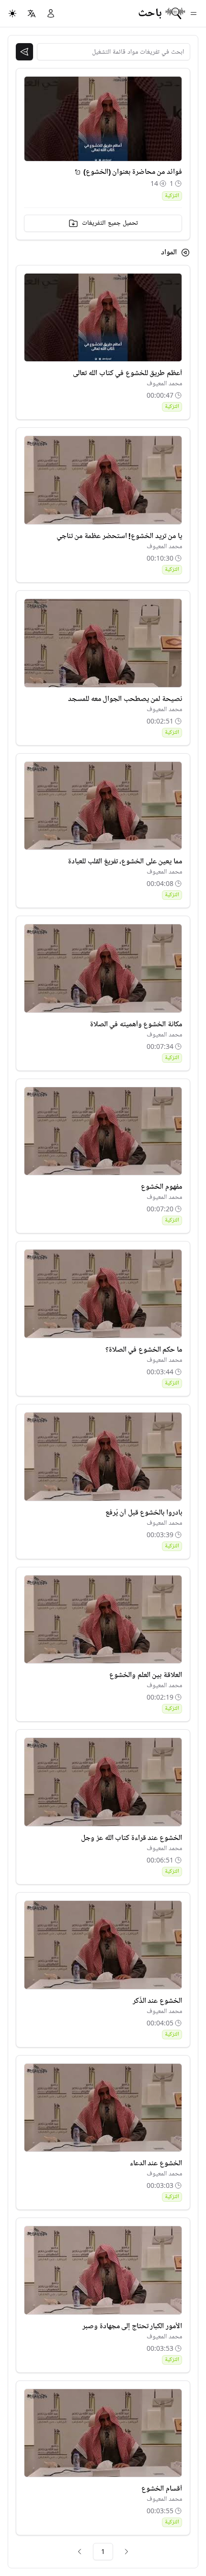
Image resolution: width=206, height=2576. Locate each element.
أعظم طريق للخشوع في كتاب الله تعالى (127, 373)
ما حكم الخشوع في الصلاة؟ (144, 1350)
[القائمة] (194, 13)
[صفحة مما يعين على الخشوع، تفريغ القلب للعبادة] (103, 806)
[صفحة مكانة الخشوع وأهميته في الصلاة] (103, 968)
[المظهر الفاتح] (12, 13)
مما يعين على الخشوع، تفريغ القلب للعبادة (125, 862)
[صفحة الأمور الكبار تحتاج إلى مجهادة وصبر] (103, 2270)
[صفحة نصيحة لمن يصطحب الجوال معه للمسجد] (103, 643)
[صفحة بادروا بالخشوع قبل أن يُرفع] (103, 1457)
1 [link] (103, 2551)
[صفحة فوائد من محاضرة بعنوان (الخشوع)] (78, 172)
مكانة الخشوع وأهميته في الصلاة (136, 1024)
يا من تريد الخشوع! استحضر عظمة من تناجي (119, 536)
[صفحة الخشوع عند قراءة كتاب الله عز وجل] (103, 1782)
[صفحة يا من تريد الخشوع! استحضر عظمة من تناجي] (103, 480)
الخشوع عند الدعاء (156, 2163)
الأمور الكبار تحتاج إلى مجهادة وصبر (132, 2326)
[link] (126, 2552)
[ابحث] (24, 52)
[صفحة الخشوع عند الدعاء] (103, 2108)
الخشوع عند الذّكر (157, 2001)
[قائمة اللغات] (32, 13)
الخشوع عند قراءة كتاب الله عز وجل (132, 1838)
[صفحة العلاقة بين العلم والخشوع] (103, 1620)
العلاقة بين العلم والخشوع (146, 1675)
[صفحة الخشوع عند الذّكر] (103, 1945)
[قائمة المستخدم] (51, 13)
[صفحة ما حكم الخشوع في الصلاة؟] (103, 1294)
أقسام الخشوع (162, 2489)
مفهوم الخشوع (161, 1187)
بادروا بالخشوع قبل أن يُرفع (144, 1513)
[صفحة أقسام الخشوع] (103, 2433)
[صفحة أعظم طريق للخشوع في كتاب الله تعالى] (103, 318)
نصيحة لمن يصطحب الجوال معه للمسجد (125, 699)
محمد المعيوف (164, 384)
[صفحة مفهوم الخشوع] (103, 1131)
